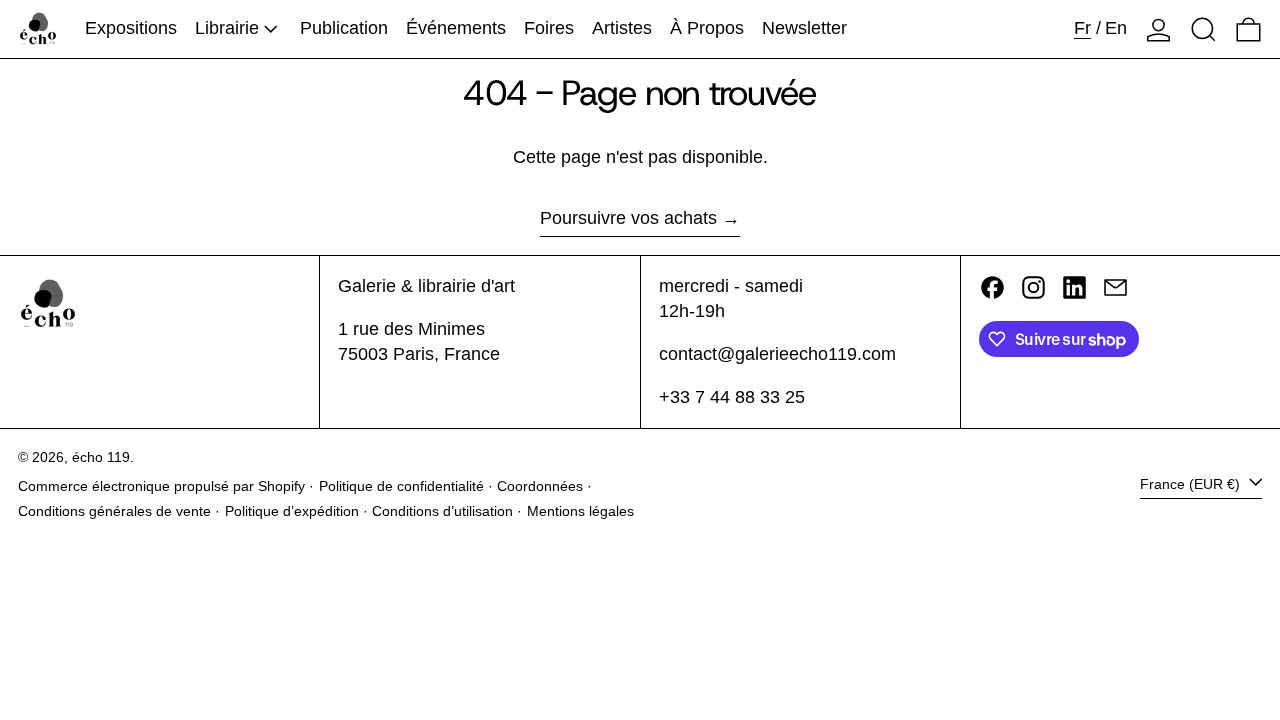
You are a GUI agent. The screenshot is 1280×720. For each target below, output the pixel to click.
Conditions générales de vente (114, 511)
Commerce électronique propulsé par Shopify (161, 486)
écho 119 (101, 457)
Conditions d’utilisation (442, 511)
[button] (1203, 29)
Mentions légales (580, 511)
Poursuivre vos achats (628, 218)
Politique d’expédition (292, 511)
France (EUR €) (1192, 484)
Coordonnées (540, 486)
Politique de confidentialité (401, 486)
